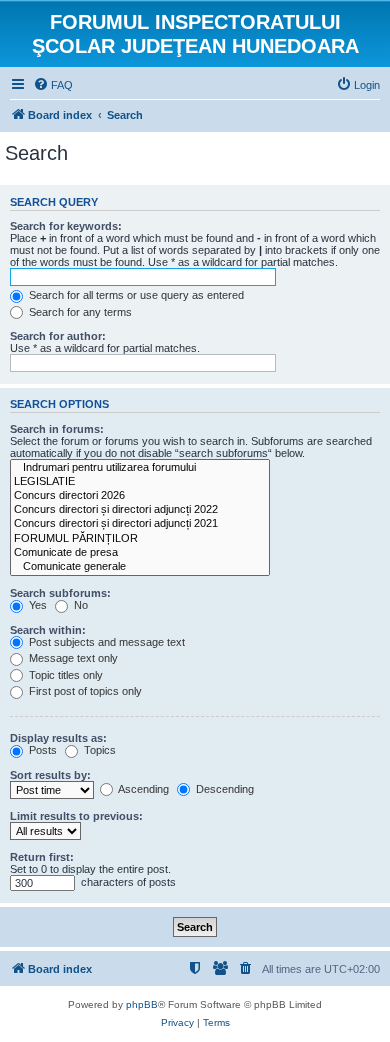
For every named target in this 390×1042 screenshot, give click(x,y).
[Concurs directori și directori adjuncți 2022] (140, 510)
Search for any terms (79, 312)
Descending (223, 789)
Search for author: (58, 336)
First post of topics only (84, 691)
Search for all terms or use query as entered (135, 295)
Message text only (72, 658)
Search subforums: (60, 593)
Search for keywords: (66, 226)
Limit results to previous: (76, 816)
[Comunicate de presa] (140, 553)
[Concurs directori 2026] (140, 496)
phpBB (142, 1004)
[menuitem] (53, 85)
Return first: (42, 857)
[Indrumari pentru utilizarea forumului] (140, 468)
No (79, 605)
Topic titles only (64, 675)
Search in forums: (57, 429)
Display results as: (58, 738)
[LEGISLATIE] (140, 482)
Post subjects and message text (105, 642)
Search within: (48, 630)
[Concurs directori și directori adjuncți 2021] (140, 524)
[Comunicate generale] (140, 567)
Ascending (142, 789)
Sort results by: (50, 775)
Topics (98, 750)
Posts (41, 750)
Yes (36, 605)
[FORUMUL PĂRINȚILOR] (140, 539)
